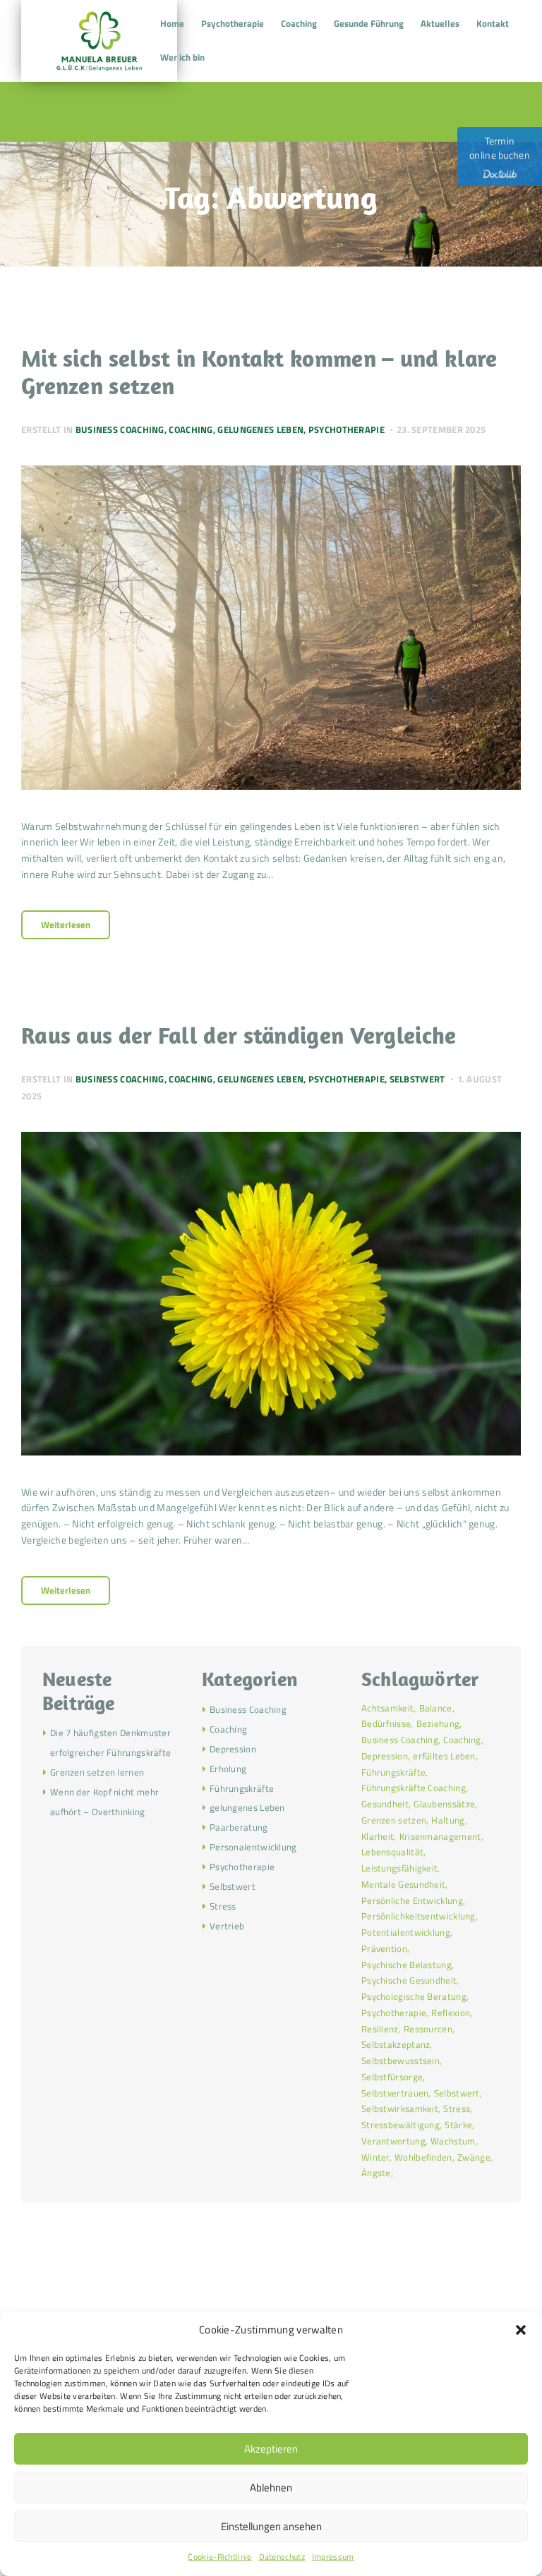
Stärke (458, 2125)
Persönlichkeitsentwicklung (418, 1916)
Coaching (191, 429)
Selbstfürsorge (392, 2077)
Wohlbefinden (423, 2157)
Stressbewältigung (401, 2125)
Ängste (376, 2173)
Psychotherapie (347, 429)
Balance (436, 1708)
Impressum (333, 2557)
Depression (233, 1749)
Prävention (384, 1948)
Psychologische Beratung (414, 1996)
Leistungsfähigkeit (399, 1868)
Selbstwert (417, 1079)
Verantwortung (393, 2141)
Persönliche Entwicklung (412, 1900)
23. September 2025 (441, 429)
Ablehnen (271, 2488)
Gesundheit (385, 1804)
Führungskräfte (242, 1788)
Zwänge (474, 2157)
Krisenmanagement (440, 1836)
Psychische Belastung (406, 1965)
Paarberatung (239, 1827)
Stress (223, 1906)
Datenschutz (282, 2557)
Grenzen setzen (394, 1820)
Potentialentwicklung (406, 1932)
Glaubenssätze (444, 1804)
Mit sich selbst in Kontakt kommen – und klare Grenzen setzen (259, 372)
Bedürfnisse (386, 1723)
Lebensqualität (392, 1852)
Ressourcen (428, 2029)
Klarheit (378, 1836)
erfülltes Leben (444, 1756)
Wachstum (453, 2141)
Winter (375, 2157)
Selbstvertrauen (395, 2093)
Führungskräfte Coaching (414, 1788)
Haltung (448, 1820)
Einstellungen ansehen (271, 2526)
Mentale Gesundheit (403, 1884)
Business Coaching (120, 429)
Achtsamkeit (387, 1708)
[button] (521, 2330)
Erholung (228, 1769)
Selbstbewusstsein (401, 2061)
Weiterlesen (66, 924)
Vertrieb (227, 1926)
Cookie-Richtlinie (219, 2557)
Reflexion (451, 2013)
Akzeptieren (271, 2449)
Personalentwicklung (253, 1847)
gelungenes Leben (260, 429)
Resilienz (380, 2029)
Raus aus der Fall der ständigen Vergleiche (239, 1035)
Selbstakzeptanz (396, 2044)
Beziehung (438, 1723)
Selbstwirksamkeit (400, 2108)
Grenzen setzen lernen (97, 1772)
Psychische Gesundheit (409, 1980)
